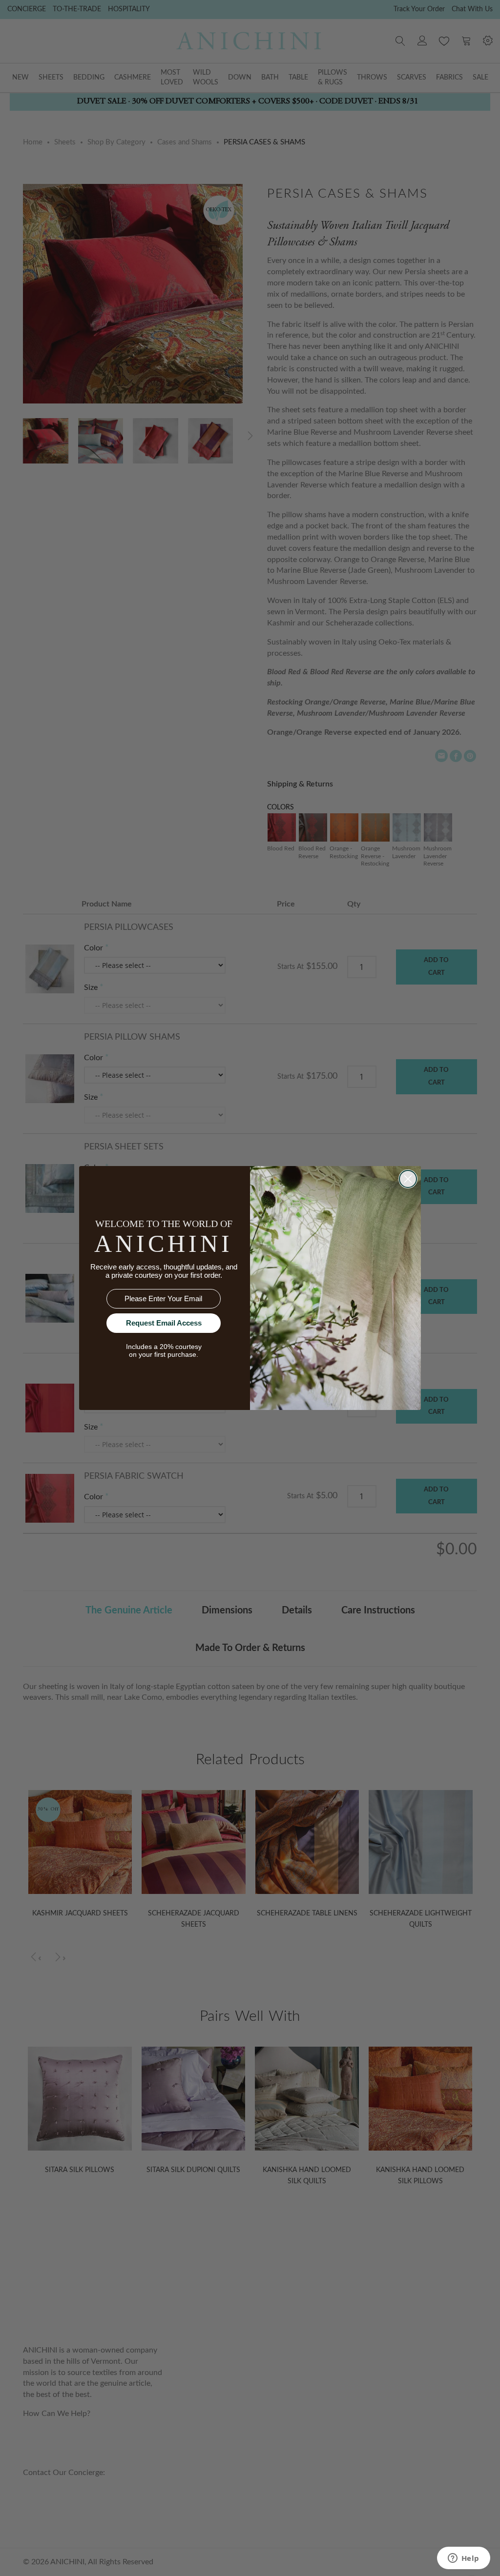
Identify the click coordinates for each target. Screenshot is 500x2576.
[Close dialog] (408, 1179)
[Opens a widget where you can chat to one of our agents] (463, 2559)
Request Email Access (164, 1323)
